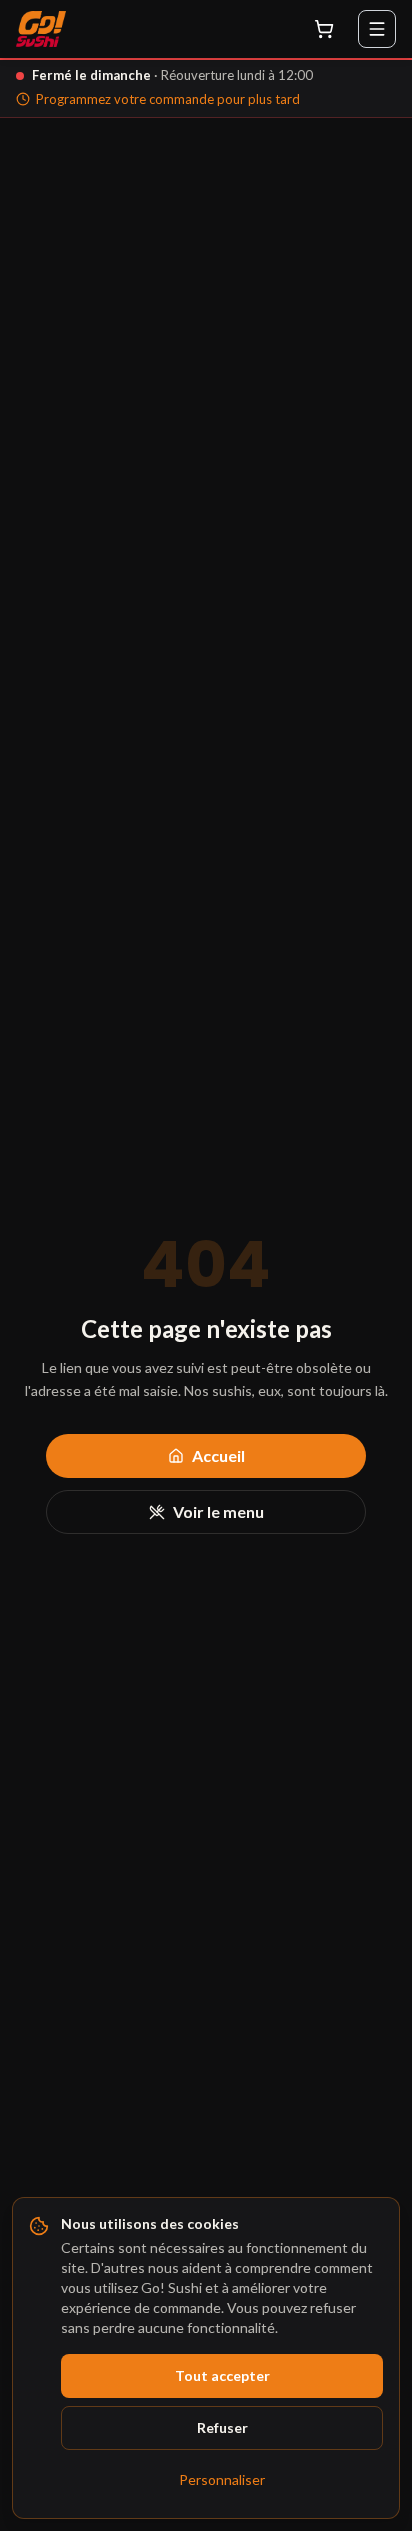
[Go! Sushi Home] (41, 29)
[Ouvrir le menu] (377, 29)
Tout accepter (222, 2375)
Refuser (222, 2427)
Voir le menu (218, 1511)
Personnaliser (222, 2479)
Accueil (218, 1455)
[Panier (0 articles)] (324, 29)
